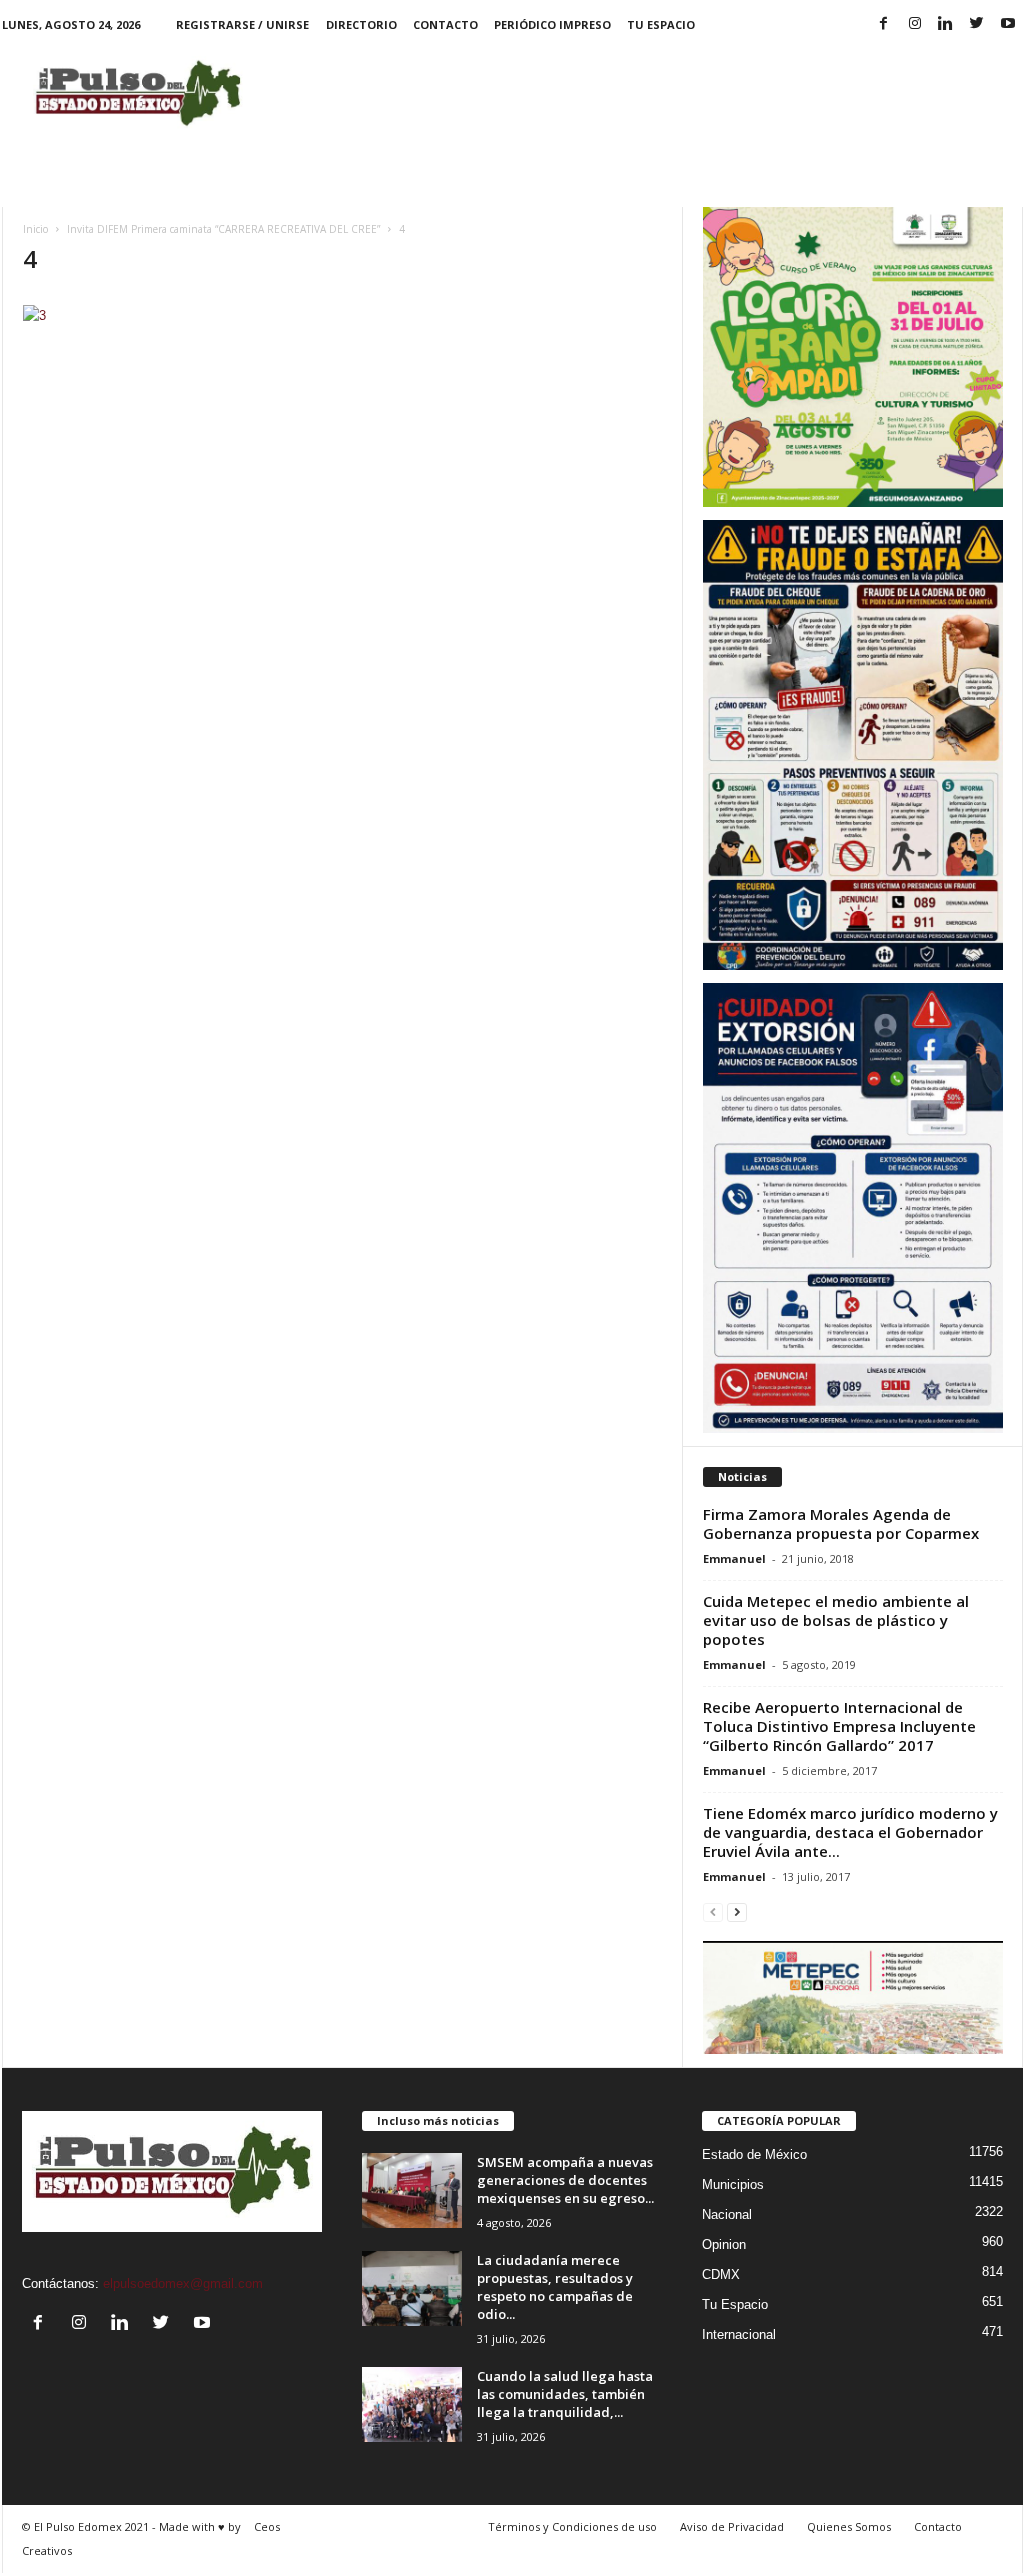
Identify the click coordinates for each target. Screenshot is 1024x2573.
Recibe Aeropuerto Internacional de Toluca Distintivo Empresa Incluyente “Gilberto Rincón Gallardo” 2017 (839, 1726)
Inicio (35, 229)
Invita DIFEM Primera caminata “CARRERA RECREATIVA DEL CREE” (223, 229)
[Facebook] (884, 24)
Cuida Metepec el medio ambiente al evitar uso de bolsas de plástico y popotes (836, 1620)
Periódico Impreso (552, 24)
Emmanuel (734, 1558)
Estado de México (754, 2154)
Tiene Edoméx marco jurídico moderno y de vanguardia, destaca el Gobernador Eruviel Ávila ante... (850, 1832)
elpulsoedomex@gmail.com (183, 2283)
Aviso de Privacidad (732, 2526)
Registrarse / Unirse (242, 24)
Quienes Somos (849, 2526)
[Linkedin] (946, 24)
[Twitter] (977, 24)
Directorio (361, 24)
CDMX (721, 2274)
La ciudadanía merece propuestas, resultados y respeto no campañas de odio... (555, 2287)
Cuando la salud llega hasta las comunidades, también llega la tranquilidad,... (565, 2394)
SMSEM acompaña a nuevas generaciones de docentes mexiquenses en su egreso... (565, 2180)
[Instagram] (915, 24)
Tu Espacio (661, 24)
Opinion (724, 2244)
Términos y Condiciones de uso (572, 2526)
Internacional (739, 2334)
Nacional (727, 2214)
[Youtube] (1008, 24)
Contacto (445, 24)
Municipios (733, 2184)
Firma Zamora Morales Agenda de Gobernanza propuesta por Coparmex (841, 1523)
